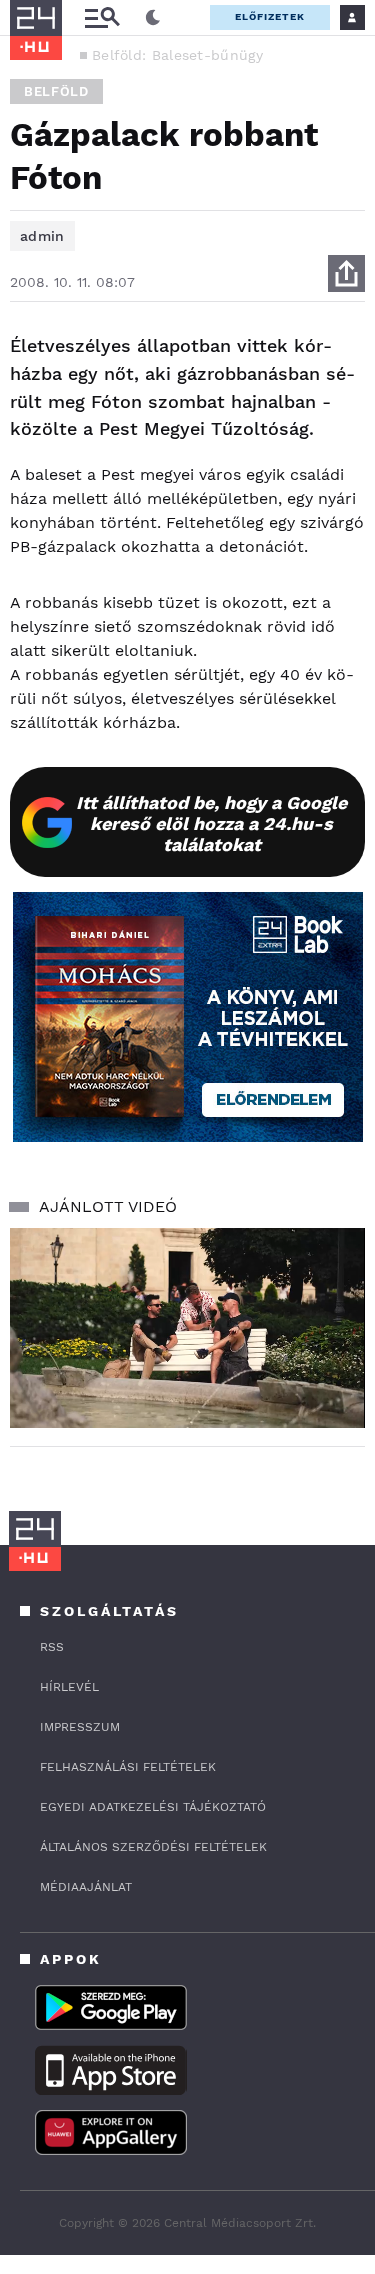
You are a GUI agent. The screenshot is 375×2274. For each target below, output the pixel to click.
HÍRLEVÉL (69, 1687)
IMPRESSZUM (80, 1727)
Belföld (56, 91)
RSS (52, 1647)
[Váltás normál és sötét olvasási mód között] (153, 18)
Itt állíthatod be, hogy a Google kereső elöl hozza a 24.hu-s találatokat (211, 823)
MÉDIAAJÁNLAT (86, 1887)
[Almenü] (102, 17)
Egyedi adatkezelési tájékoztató (153, 1807)
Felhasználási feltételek (128, 1767)
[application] (187, 1328)
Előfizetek (270, 16)
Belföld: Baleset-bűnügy (177, 55)
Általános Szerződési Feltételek (153, 1847)
